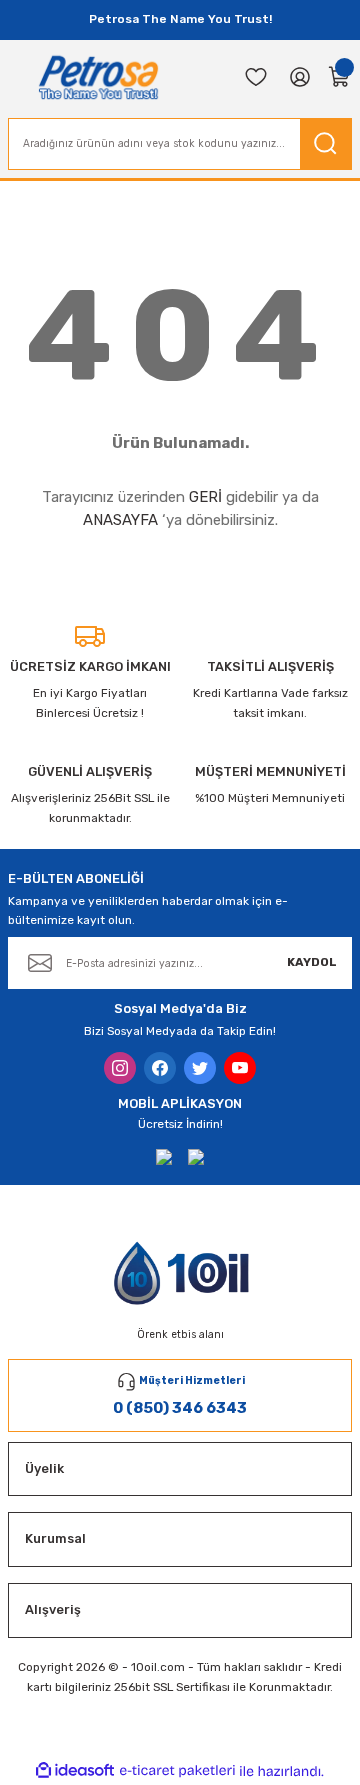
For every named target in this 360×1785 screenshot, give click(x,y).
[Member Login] (300, 77)
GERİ (205, 497)
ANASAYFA (120, 520)
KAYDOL (312, 962)
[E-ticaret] (177, 1771)
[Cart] (340, 77)
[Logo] (98, 77)
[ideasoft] (75, 1771)
